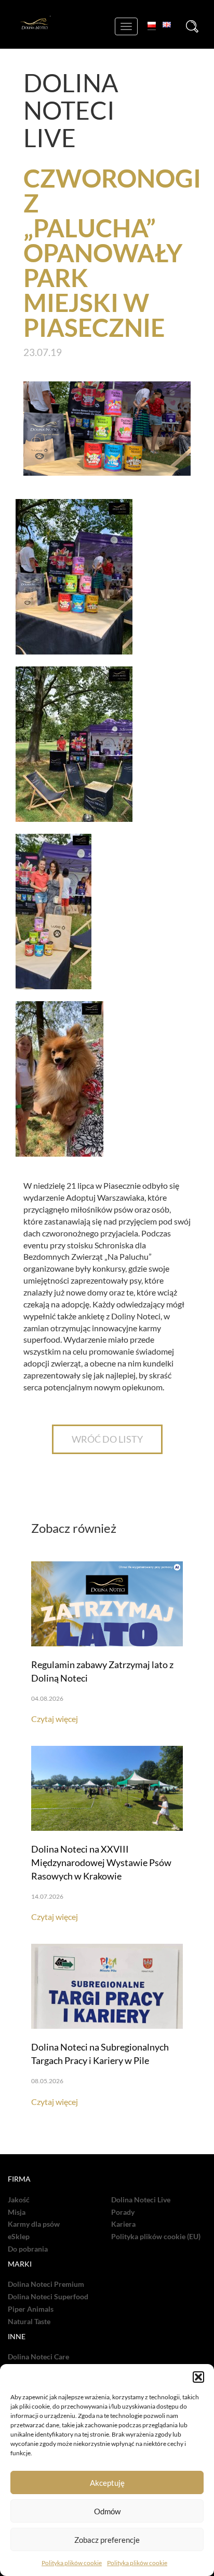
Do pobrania (28, 2249)
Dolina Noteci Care (38, 2357)
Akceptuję (107, 2483)
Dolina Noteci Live (141, 2200)
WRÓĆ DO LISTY (107, 1439)
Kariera (123, 2224)
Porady (123, 2212)
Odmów (107, 2511)
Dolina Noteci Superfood (48, 2297)
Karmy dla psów (34, 2224)
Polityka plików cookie (72, 2563)
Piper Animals (31, 2309)
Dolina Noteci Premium (46, 2284)
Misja (17, 2212)
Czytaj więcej (55, 1719)
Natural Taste (29, 2322)
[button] (198, 2377)
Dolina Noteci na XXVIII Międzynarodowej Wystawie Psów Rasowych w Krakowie (101, 1862)
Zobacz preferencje (107, 2540)
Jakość (19, 2200)
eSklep (19, 2237)
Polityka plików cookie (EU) (156, 2237)
